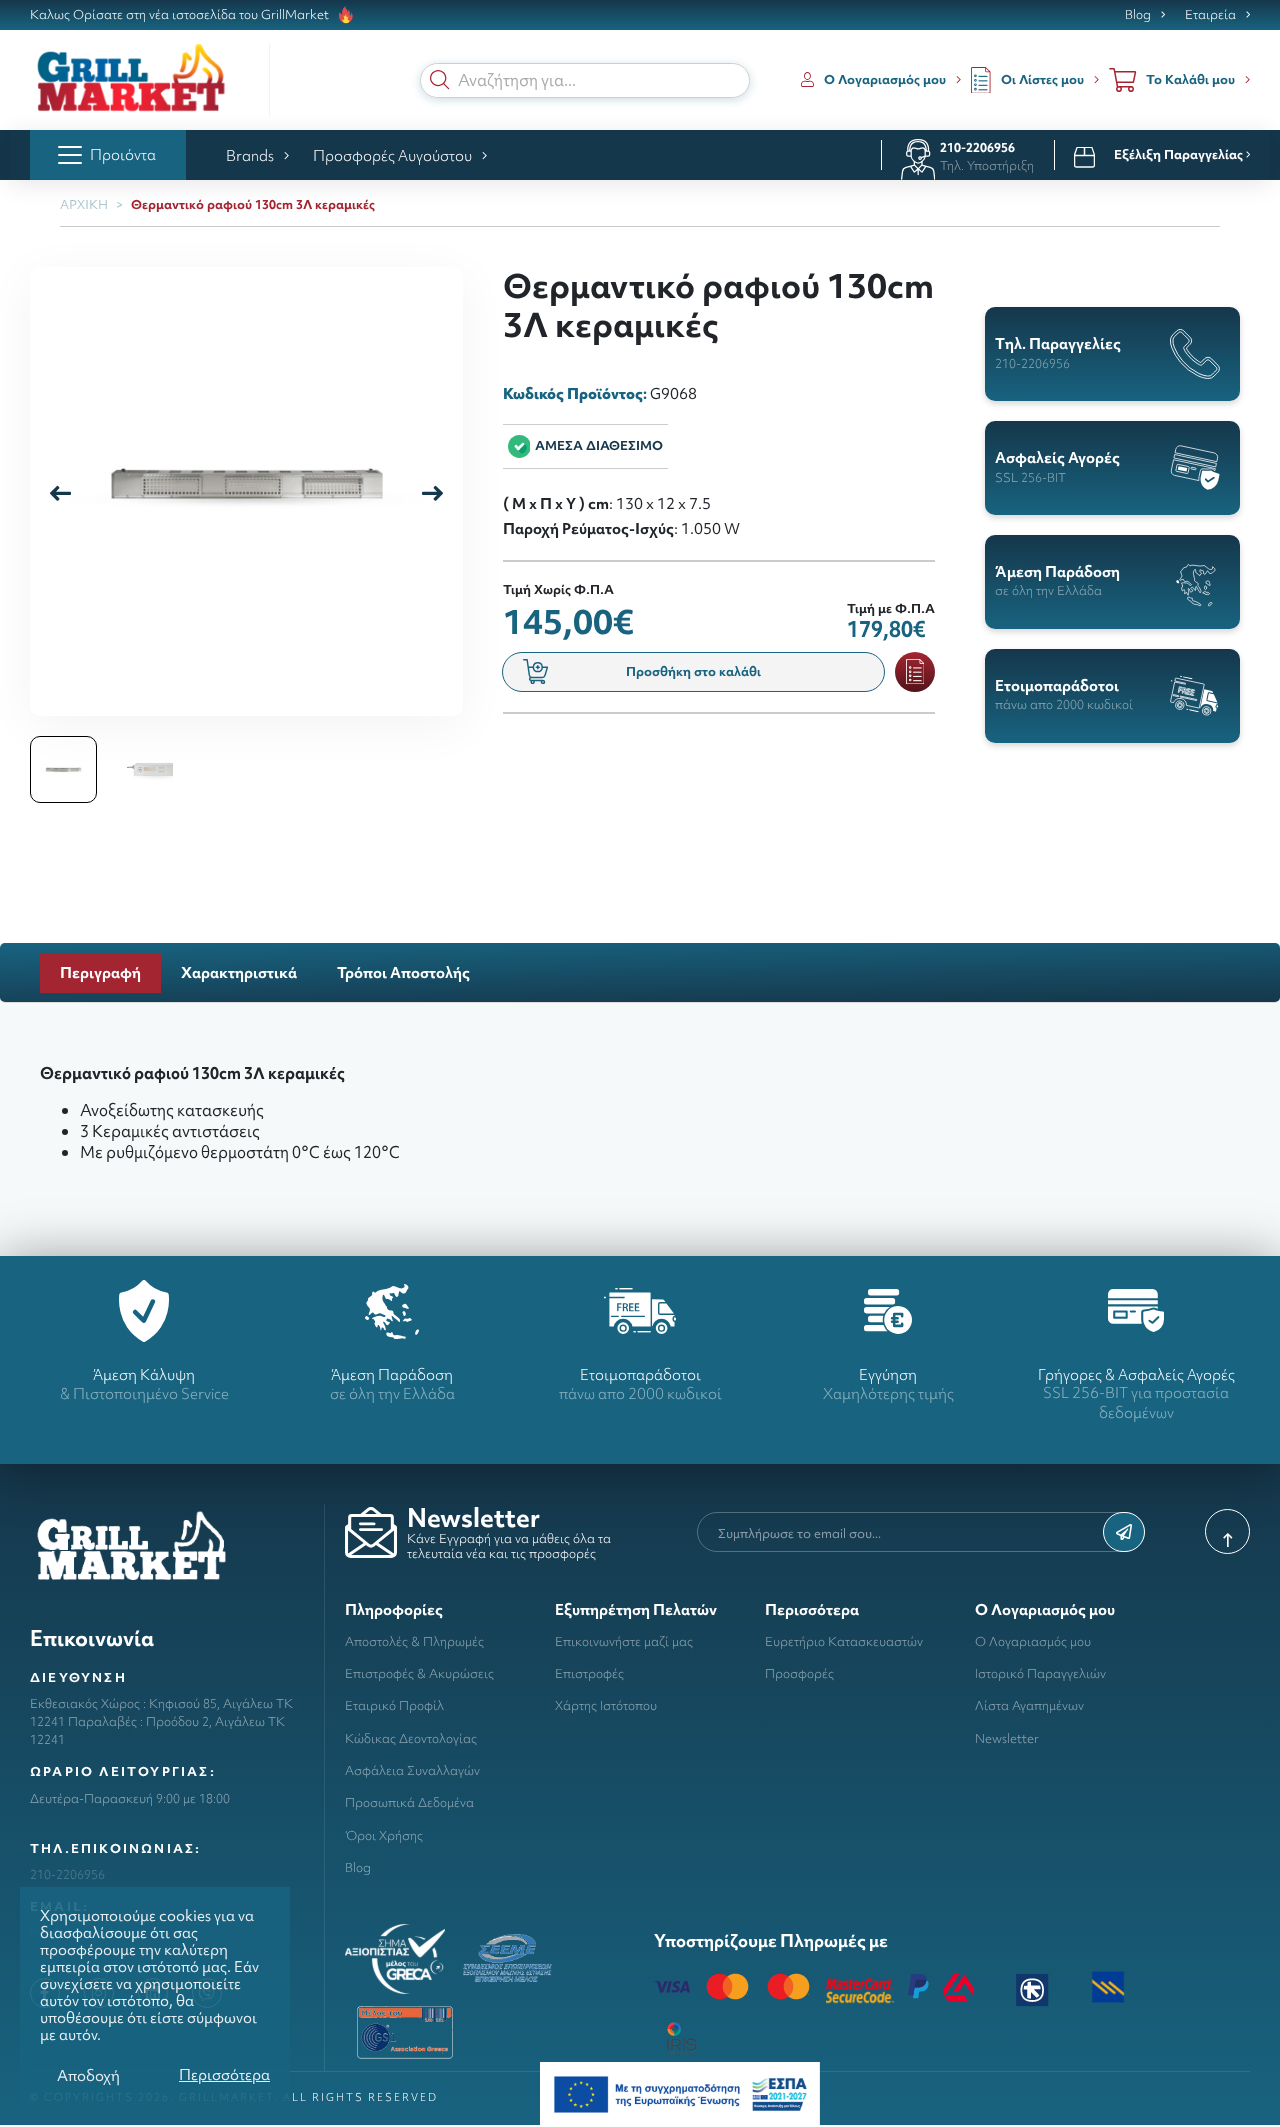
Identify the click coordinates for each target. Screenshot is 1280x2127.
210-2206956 (977, 147)
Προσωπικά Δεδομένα (409, 1802)
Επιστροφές (589, 1673)
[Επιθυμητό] (915, 672)
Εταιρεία (1210, 15)
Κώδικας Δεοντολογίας (411, 1738)
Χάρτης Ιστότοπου (606, 1705)
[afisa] (680, 2092)
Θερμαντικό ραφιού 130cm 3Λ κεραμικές (253, 204)
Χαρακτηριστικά (239, 972)
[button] (440, 80)
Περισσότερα (224, 2074)
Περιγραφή (100, 972)
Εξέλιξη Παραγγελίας (1180, 155)
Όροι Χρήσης (384, 1835)
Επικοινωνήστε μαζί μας (624, 1641)
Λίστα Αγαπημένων (1029, 1705)
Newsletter (1007, 1738)
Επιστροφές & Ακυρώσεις (419, 1673)
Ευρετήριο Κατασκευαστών (844, 1641)
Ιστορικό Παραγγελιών (1040, 1673)
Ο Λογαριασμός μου (1033, 1641)
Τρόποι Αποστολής (403, 972)
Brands (250, 155)
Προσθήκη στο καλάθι (693, 671)
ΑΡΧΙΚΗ (84, 204)
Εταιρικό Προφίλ (394, 1705)
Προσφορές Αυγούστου (392, 155)
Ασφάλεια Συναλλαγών (412, 1770)
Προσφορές (799, 1673)
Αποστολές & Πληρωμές (414, 1641)
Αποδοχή (88, 2075)
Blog (1138, 15)
